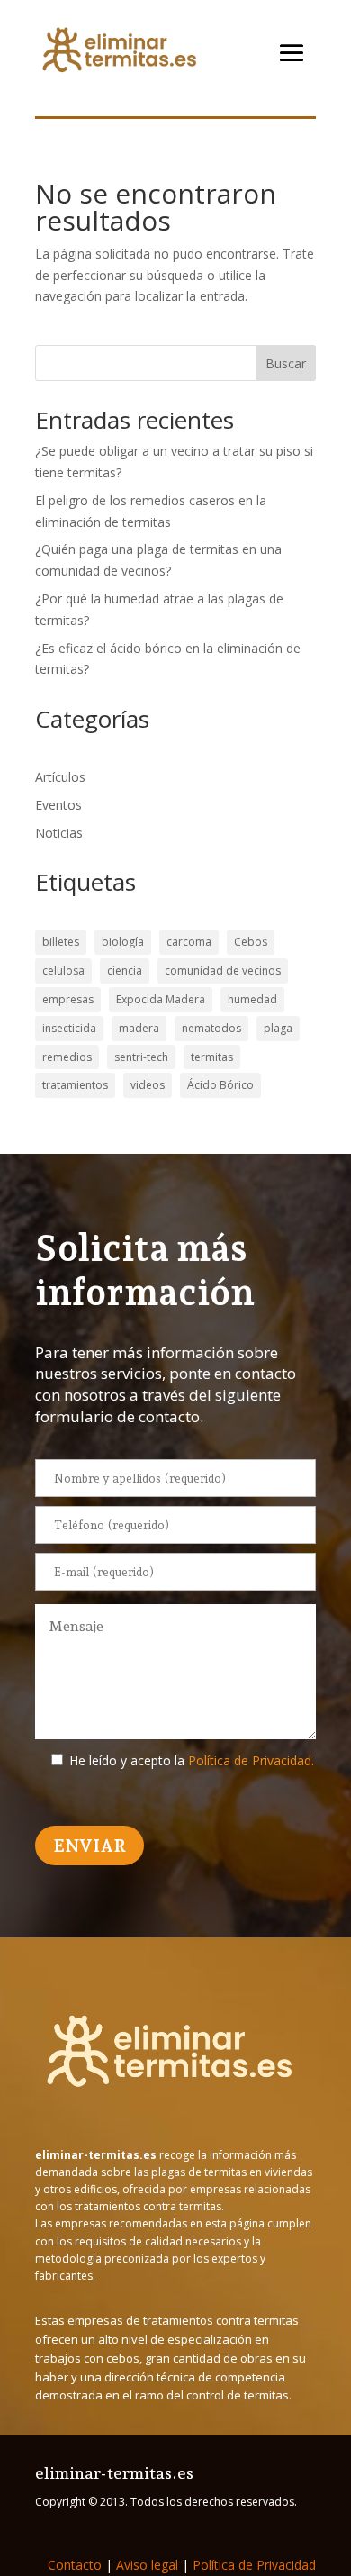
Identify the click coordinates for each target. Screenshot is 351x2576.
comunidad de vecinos (223, 971)
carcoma (189, 942)
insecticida (69, 1028)
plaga (278, 1028)
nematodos (211, 1028)
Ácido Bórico (220, 1085)
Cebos (251, 942)
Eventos (58, 805)
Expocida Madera (161, 999)
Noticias (59, 833)
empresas (68, 999)
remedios (67, 1057)
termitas (212, 1057)
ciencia (125, 971)
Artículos (60, 777)
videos (148, 1085)
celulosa (63, 971)
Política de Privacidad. (251, 1760)
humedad (252, 999)
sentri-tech (141, 1057)
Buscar (286, 363)
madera (139, 1028)
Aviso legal (147, 2565)
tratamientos (75, 1085)
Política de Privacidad (254, 2565)
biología (123, 942)
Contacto (75, 2565)
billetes (61, 942)
